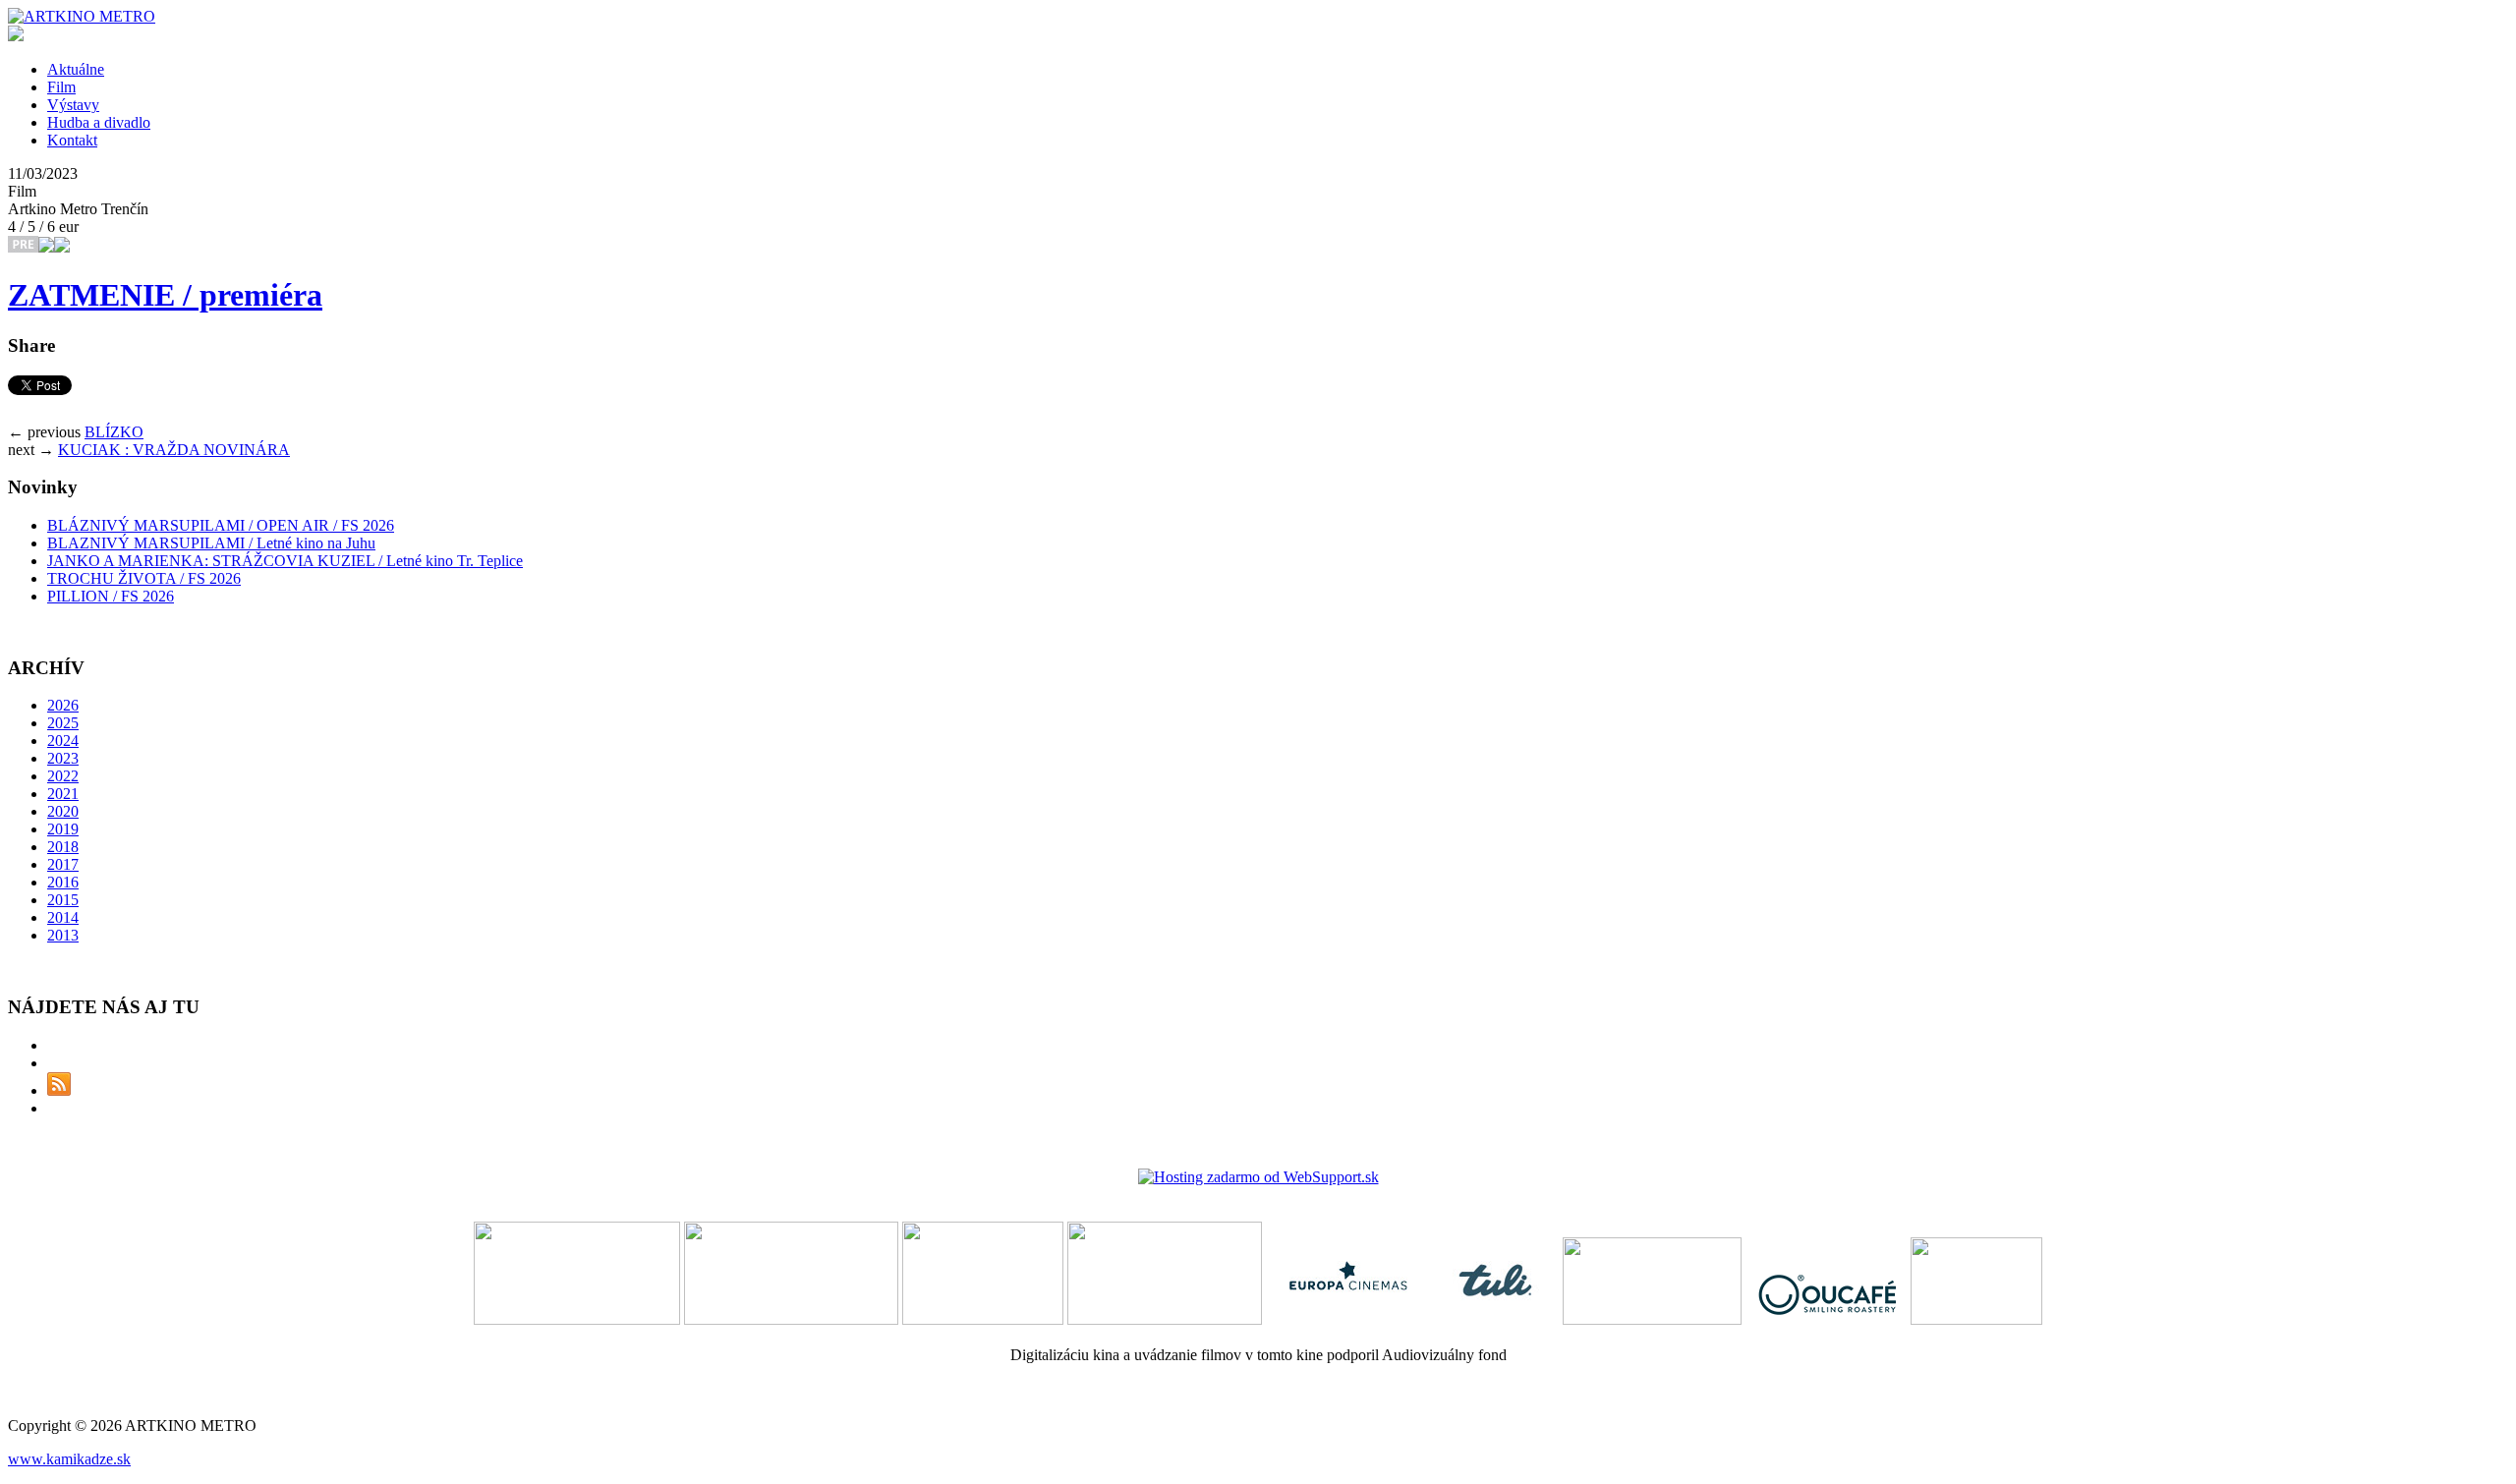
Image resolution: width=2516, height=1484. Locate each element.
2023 (63, 758)
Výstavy (73, 105)
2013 (63, 935)
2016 (63, 882)
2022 (63, 776)
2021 (63, 794)
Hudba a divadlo (99, 122)
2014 (63, 917)
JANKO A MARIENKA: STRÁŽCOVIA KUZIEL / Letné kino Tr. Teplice (285, 561)
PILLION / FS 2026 (111, 596)
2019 (63, 829)
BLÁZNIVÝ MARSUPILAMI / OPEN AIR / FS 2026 (221, 525)
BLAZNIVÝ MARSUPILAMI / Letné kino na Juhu (211, 543)
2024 (63, 741)
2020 (63, 811)
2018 (63, 847)
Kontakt (72, 140)
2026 (63, 705)
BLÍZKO (114, 432)
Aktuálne (76, 69)
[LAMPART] (82, 16)
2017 (63, 864)
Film (61, 87)
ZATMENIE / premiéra (165, 295)
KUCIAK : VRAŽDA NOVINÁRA (174, 450)
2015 (63, 900)
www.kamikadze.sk (69, 1459)
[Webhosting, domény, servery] (1258, 1177)
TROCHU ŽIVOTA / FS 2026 (144, 578)
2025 (63, 723)
